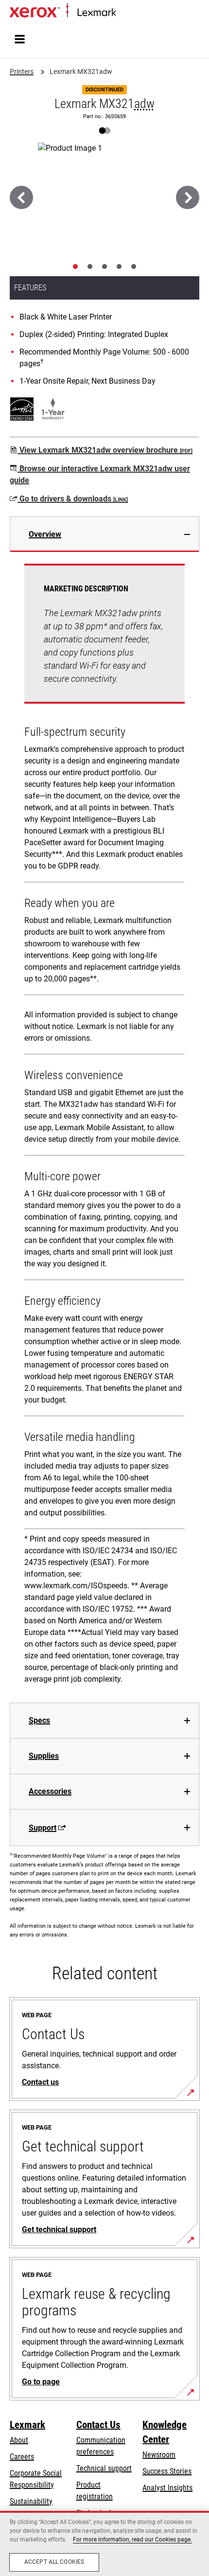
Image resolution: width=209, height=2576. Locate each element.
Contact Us (98, 2425)
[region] (104, 2543)
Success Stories (167, 2471)
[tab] (75, 266)
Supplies (44, 1756)
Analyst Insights (167, 2488)
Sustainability (31, 2501)
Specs (39, 1720)
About (19, 2440)
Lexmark (27, 2425)
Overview (45, 534)
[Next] (188, 197)
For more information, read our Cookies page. (132, 2540)
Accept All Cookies (54, 2562)
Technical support (104, 2468)
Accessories (50, 1791)
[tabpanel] (104, 1127)
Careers (22, 2457)
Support (43, 1828)
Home (124, 13)
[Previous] (21, 197)
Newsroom (159, 2455)
